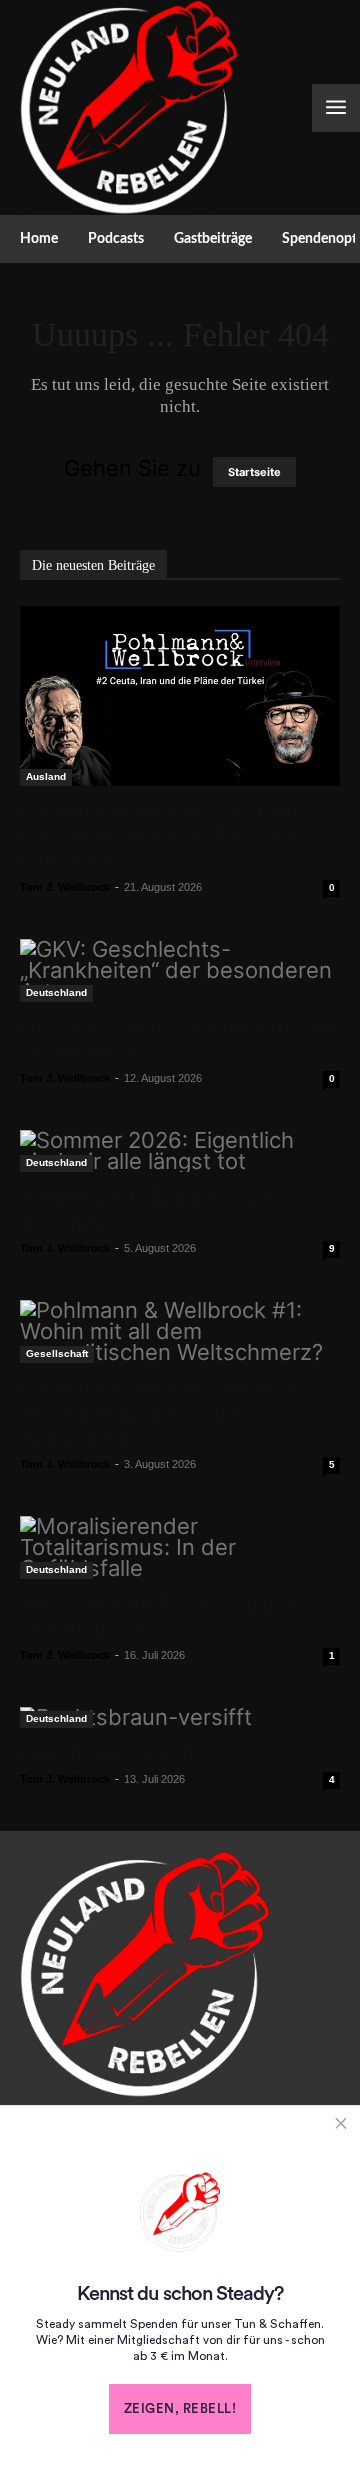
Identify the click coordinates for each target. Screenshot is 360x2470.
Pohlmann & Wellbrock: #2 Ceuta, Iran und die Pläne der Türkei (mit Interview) (166, 836)
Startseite (254, 472)
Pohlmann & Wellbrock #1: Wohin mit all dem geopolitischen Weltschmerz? (168, 1413)
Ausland (46, 776)
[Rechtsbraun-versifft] (180, 1717)
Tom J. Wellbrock (65, 887)
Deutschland (56, 992)
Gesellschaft (57, 1353)
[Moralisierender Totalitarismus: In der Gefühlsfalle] (180, 1547)
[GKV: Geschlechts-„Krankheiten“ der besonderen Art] (180, 970)
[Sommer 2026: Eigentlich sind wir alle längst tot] (180, 1151)
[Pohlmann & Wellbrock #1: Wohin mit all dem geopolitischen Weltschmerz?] (180, 1331)
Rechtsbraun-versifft (107, 1753)
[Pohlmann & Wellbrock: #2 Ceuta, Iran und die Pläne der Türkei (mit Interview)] (180, 695)
